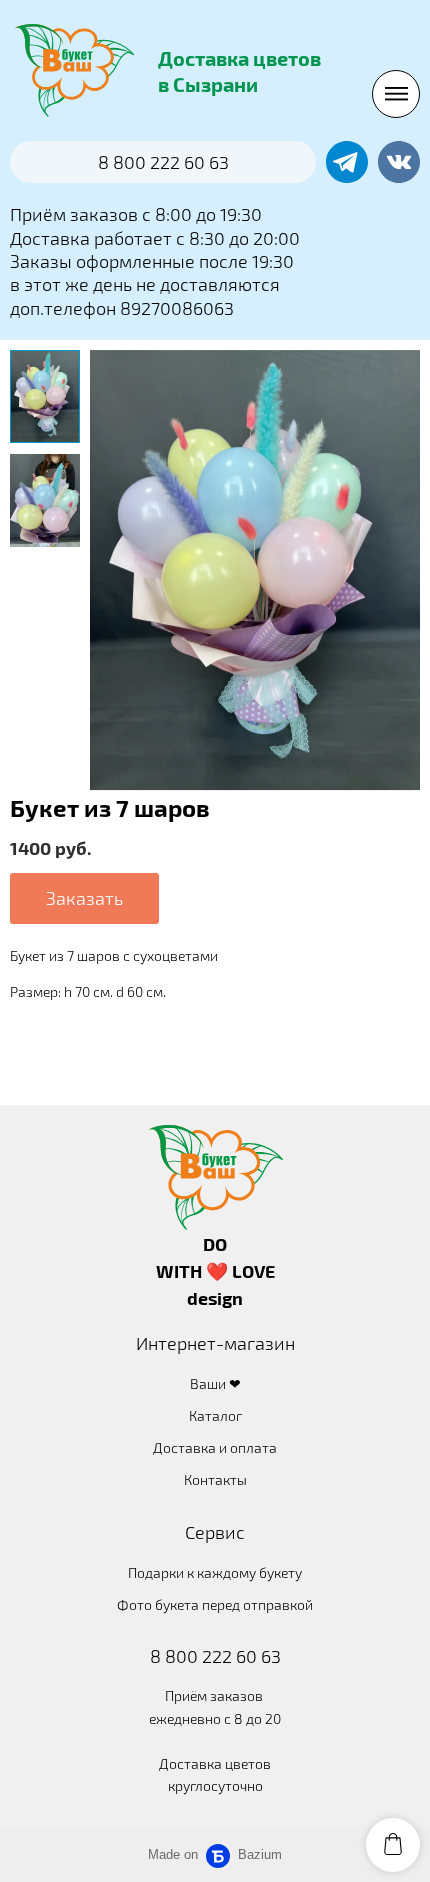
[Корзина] (393, 1845)
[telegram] (347, 162)
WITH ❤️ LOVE (215, 1270)
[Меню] (396, 94)
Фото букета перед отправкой (215, 1604)
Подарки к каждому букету (215, 1572)
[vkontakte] (399, 162)
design (215, 1297)
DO (215, 1243)
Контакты (215, 1479)
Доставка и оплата (215, 1447)
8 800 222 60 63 (215, 1656)
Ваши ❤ (215, 1383)
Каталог (215, 1415)
